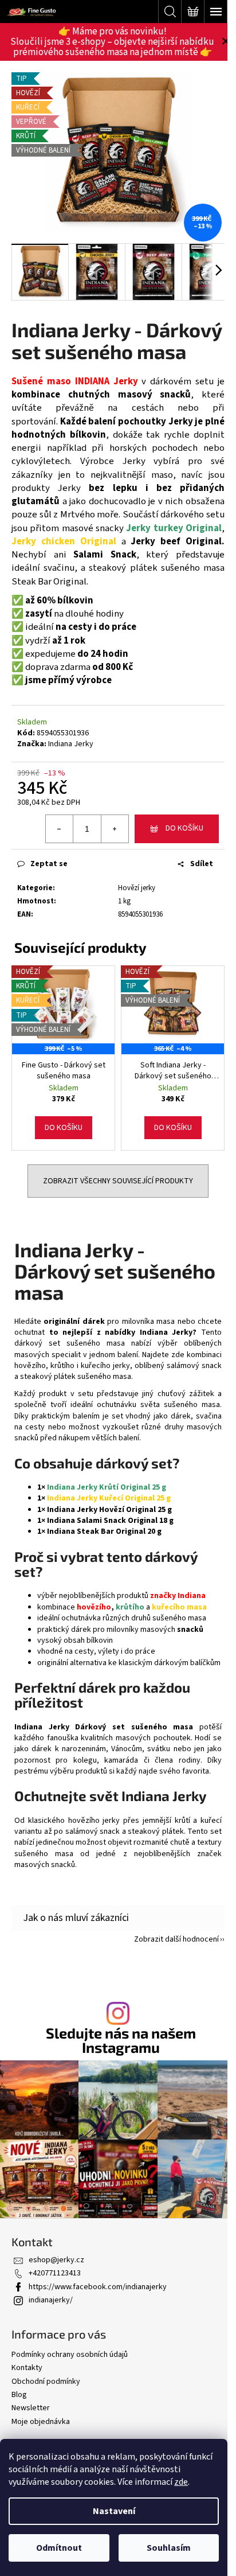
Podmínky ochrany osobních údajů (70, 2355)
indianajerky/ (51, 2300)
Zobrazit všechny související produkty (118, 1181)
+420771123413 (55, 2273)
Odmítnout (59, 2548)
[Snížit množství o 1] (60, 829)
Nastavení (114, 2511)
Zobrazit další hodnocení (176, 1939)
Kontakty (27, 2368)
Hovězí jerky (137, 888)
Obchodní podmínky (46, 2382)
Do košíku (184, 828)
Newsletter (31, 2408)
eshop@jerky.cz (56, 2260)
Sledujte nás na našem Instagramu (121, 2040)
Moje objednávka (41, 2422)
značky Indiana (178, 1596)
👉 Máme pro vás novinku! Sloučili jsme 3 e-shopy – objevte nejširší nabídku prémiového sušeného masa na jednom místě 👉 (112, 42)
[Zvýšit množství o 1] (115, 829)
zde (181, 2482)
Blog (19, 2395)
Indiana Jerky (71, 744)
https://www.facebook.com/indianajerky (98, 2287)
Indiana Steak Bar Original (96, 1531)
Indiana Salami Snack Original (102, 1521)
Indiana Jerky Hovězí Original (102, 1510)
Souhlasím (169, 2548)
